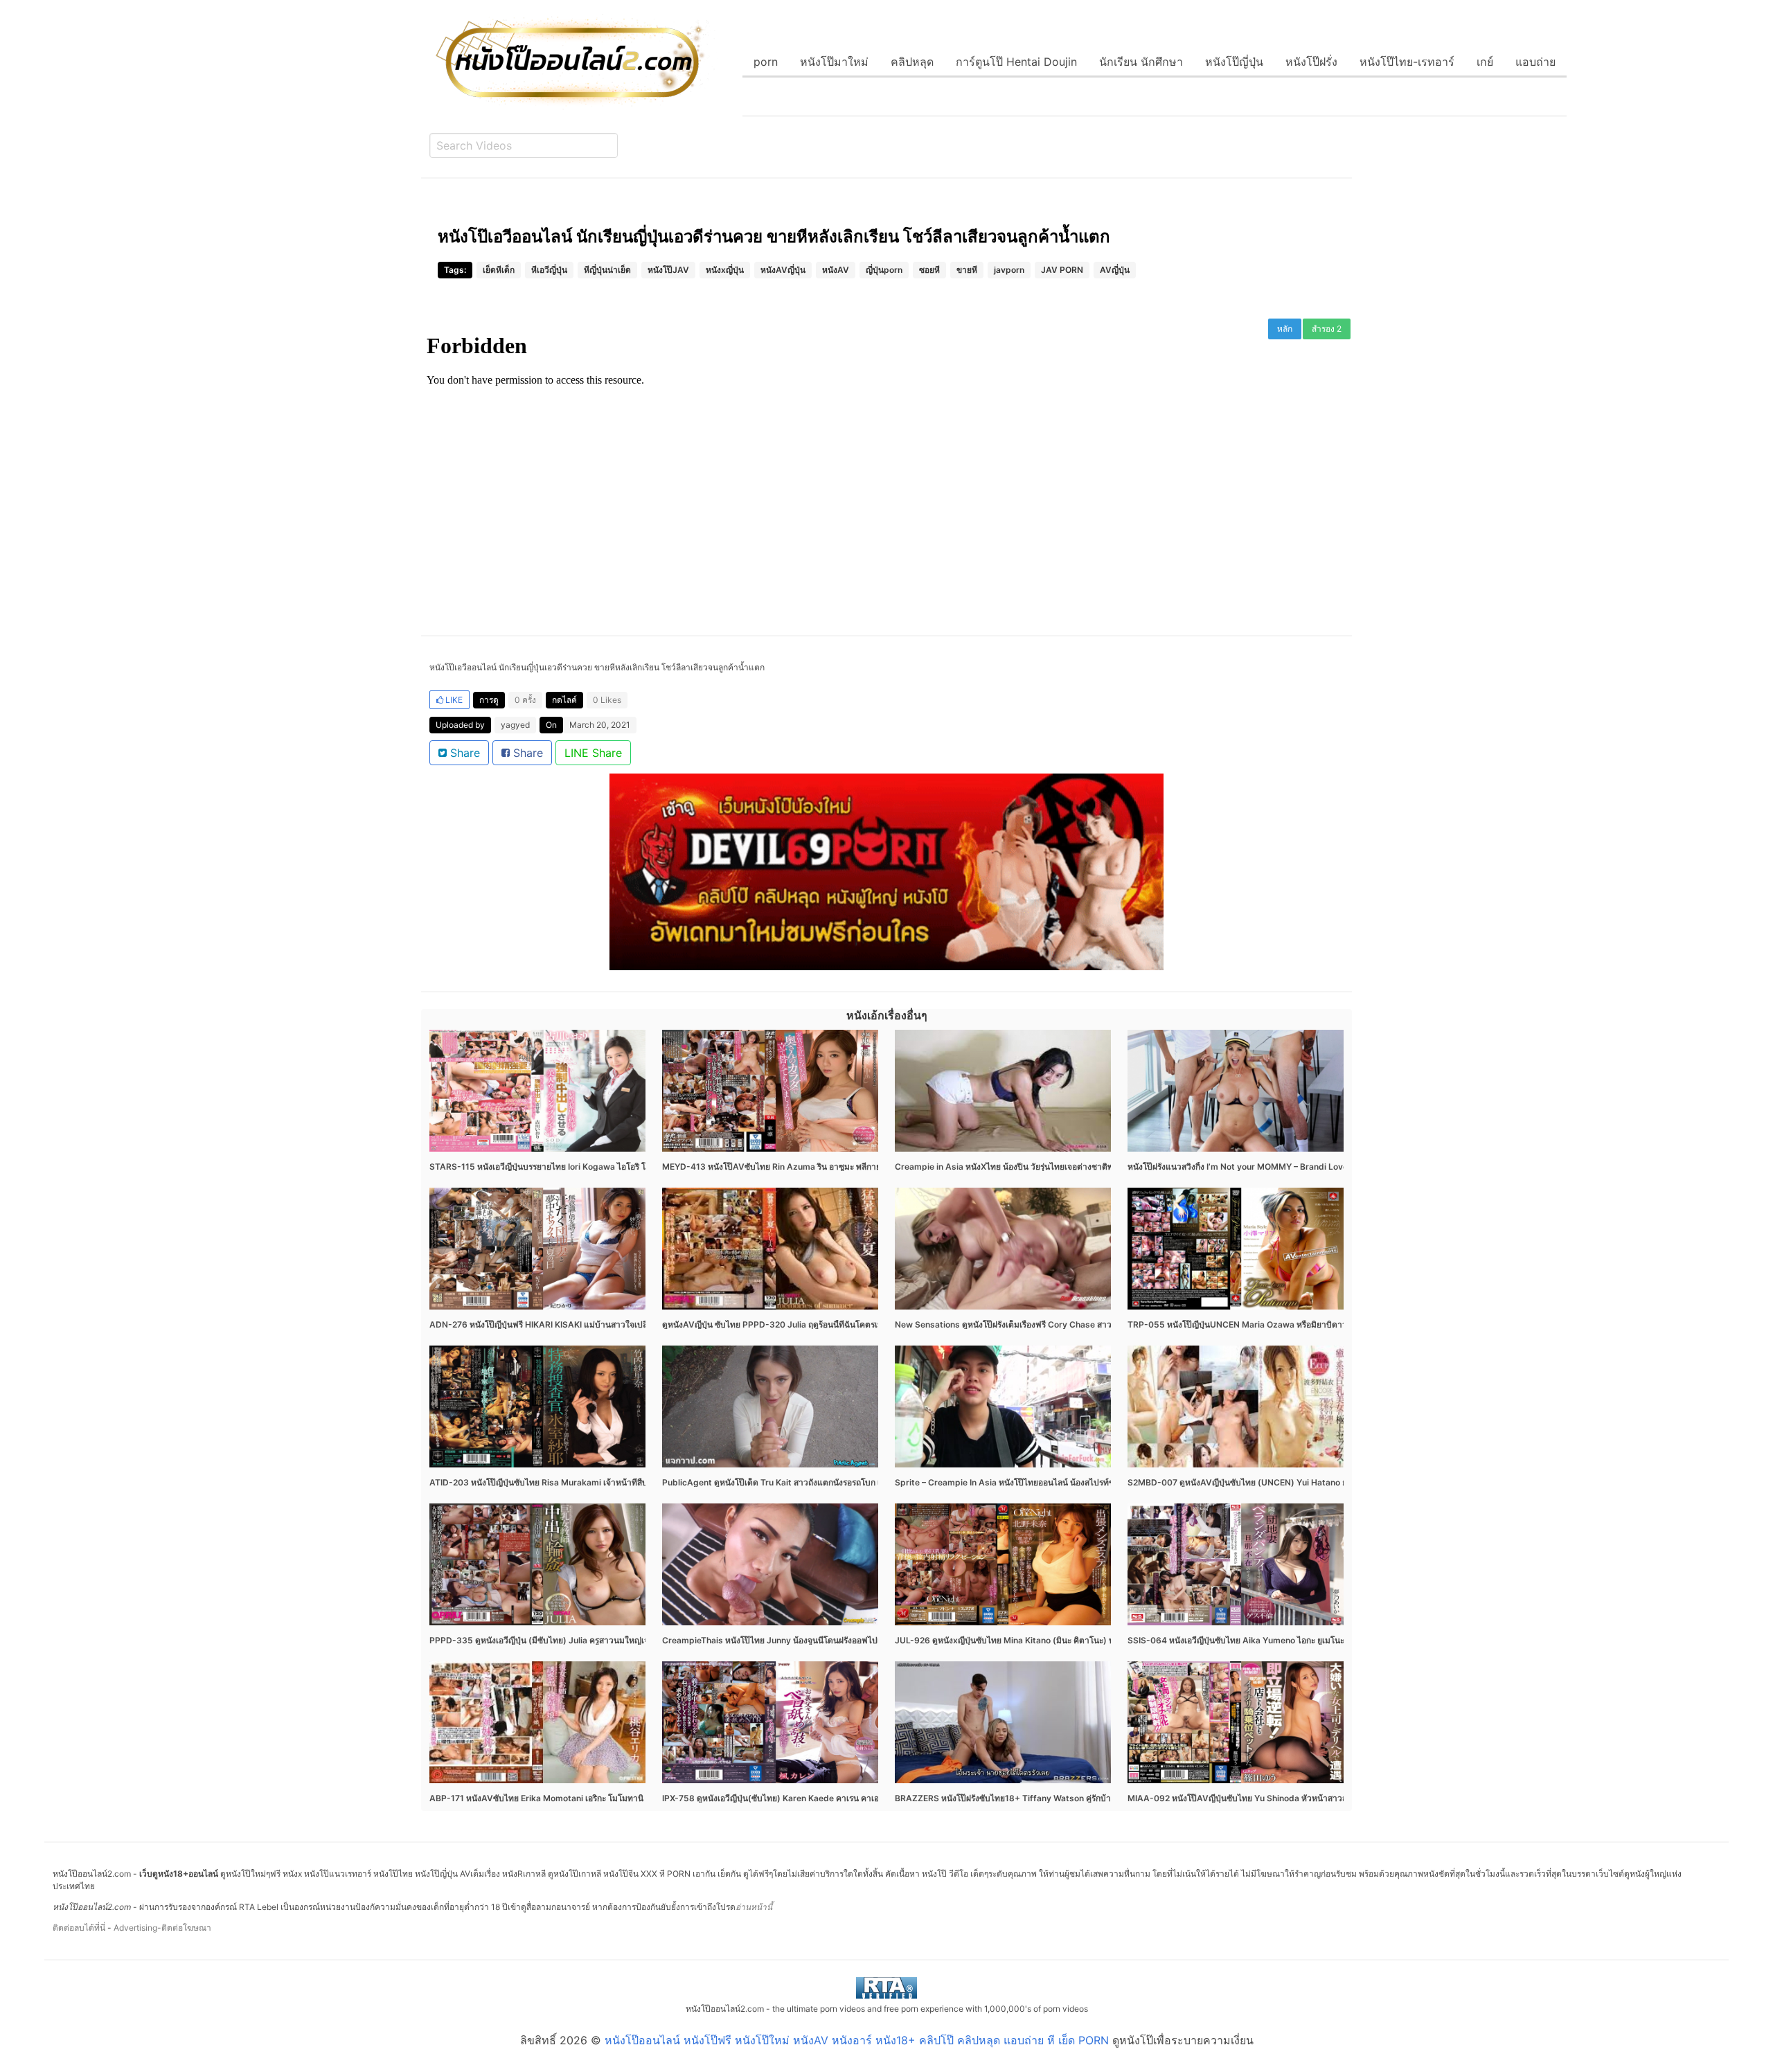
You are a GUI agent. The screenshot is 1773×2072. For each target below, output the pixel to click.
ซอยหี (929, 270)
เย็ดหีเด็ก (499, 270)
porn (766, 62)
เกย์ (1485, 62)
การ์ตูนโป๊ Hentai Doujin (1016, 62)
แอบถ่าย (1535, 62)
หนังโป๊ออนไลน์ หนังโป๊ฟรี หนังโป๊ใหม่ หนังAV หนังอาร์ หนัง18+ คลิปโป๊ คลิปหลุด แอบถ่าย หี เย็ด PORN (857, 2040)
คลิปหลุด (912, 62)
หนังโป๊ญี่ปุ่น (1234, 62)
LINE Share (593, 753)
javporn (1009, 270)
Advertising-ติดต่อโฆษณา (162, 1928)
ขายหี (967, 270)
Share (463, 753)
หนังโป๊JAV (668, 270)
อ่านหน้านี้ (754, 1907)
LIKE (453, 700)
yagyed (515, 725)
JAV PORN (1062, 270)
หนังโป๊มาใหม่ (834, 62)
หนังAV (836, 270)
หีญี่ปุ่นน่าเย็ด (607, 270)
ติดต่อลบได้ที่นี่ (79, 1928)
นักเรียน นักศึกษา (1141, 62)
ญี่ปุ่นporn (884, 270)
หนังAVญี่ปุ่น (783, 270)
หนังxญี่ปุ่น (725, 270)
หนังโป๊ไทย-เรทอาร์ (1407, 62)
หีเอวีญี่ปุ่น (549, 270)
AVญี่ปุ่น (1115, 270)
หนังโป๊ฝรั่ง (1311, 62)
